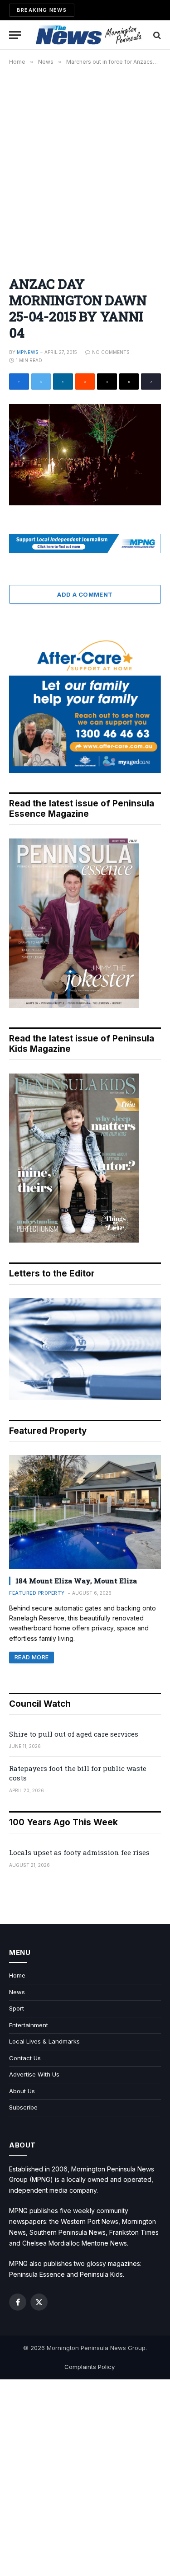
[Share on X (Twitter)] (41, 381)
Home (17, 1975)
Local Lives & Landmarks (44, 2041)
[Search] (156, 35)
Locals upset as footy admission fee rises (79, 1852)
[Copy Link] (151, 381)
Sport (17, 2008)
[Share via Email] (129, 381)
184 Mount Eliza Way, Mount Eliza (76, 1581)
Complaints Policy (90, 2367)
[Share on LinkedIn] (63, 381)
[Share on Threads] (107, 381)
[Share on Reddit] (85, 381)
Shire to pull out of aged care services (74, 1734)
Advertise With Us (34, 2074)
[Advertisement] (85, 166)
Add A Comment (85, 594)
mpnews (28, 352)
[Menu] (15, 35)
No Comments (111, 352)
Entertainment (29, 2025)
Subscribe (23, 2107)
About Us (22, 2091)
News (17, 1992)
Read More (32, 1657)
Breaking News (42, 10)
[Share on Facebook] (19, 381)
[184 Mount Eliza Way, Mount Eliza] (85, 1512)
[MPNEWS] (90, 35)
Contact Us (25, 2058)
